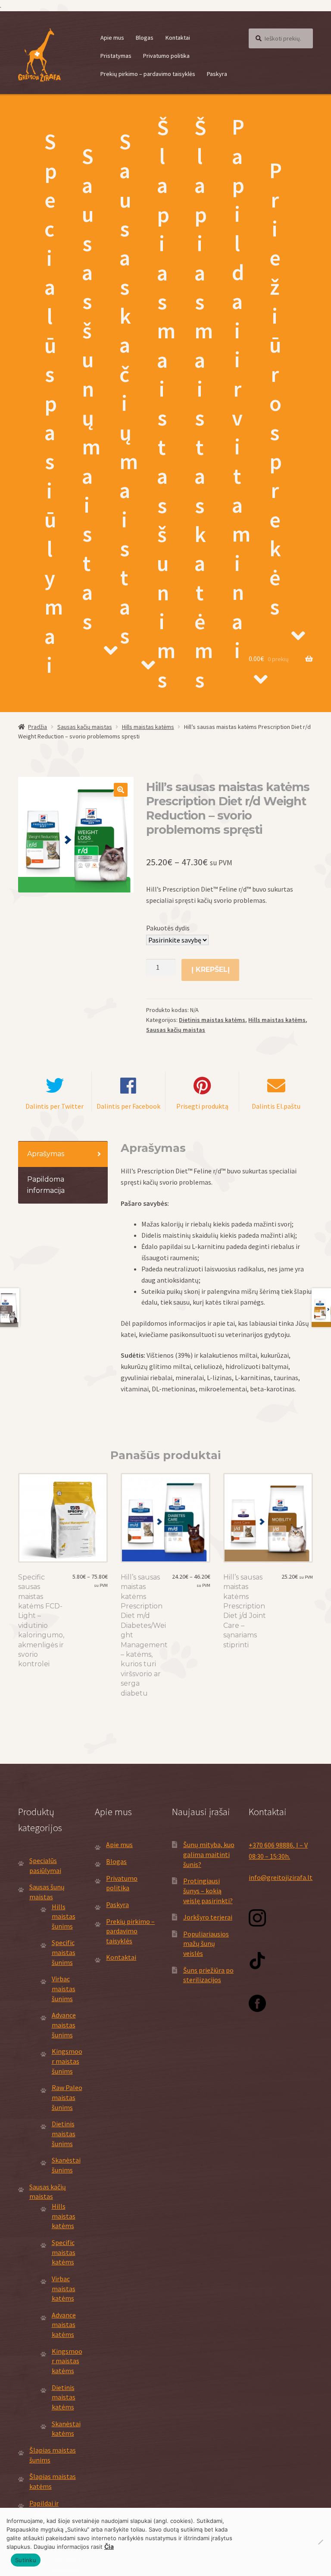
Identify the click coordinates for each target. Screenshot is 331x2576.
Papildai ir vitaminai (241, 389)
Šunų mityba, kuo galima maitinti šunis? (209, 1854)
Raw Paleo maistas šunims (67, 2097)
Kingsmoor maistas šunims (67, 2061)
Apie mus (112, 38)
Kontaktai (178, 38)
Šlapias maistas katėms (204, 404)
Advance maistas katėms (64, 2325)
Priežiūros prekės (276, 389)
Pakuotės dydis (168, 928)
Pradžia (37, 727)
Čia (109, 2546)
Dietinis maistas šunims (64, 2133)
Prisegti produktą (202, 1106)
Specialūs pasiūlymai (54, 403)
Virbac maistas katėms (64, 2288)
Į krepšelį (211, 970)
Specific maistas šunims (64, 1952)
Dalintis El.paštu (276, 1106)
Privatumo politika (166, 56)
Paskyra (217, 74)
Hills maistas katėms (148, 727)
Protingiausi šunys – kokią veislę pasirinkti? (208, 1890)
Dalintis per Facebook (128, 1106)
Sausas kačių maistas (129, 389)
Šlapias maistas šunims (166, 404)
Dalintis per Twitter (55, 1106)
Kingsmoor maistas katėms (67, 2361)
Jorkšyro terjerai (208, 1917)
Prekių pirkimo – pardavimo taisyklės (148, 74)
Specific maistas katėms (64, 2252)
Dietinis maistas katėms (212, 1020)
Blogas (145, 38)
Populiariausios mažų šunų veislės (206, 1944)
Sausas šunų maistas (91, 389)
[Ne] (320, 2542)
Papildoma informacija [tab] (46, 1185)
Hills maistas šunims (64, 1916)
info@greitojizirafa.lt (281, 1877)
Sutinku (26, 2560)
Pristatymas (116, 56)
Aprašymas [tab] (46, 1154)
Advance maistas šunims (64, 2025)
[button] (121, 790)
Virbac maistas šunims (64, 1988)
